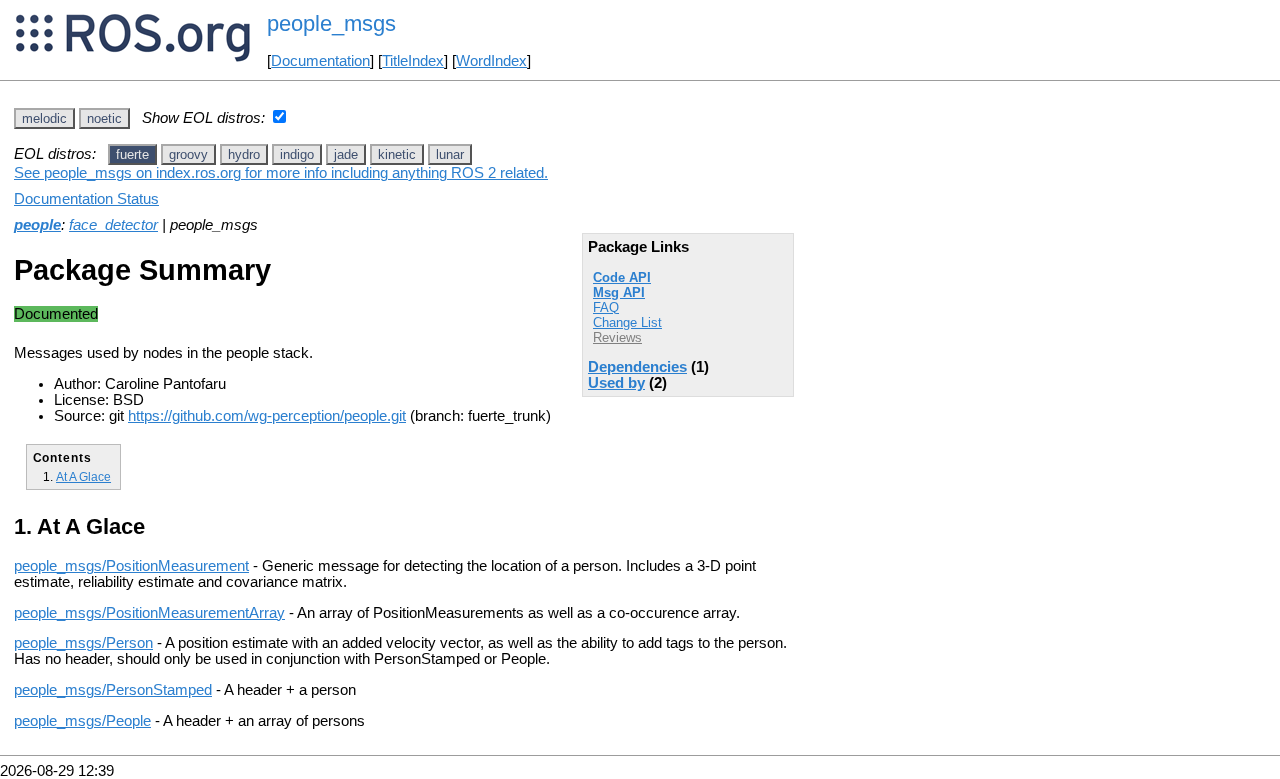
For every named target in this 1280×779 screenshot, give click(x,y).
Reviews (617, 337)
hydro (244, 154)
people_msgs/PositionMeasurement (131, 566)
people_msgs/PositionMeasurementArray (149, 613)
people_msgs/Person (83, 643)
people (37, 225)
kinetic (397, 154)
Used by (616, 383)
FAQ (606, 307)
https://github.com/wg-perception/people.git (267, 416)
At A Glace (83, 476)
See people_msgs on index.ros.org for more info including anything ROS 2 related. (281, 173)
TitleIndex (413, 61)
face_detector (113, 225)
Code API (622, 277)
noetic (104, 118)
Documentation (320, 61)
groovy (188, 154)
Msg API (619, 292)
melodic (44, 118)
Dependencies (637, 367)
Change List (627, 322)
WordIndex (491, 61)
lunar (450, 154)
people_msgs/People (82, 721)
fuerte (132, 154)
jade (346, 154)
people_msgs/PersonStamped (113, 690)
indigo (297, 154)
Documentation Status (86, 199)
